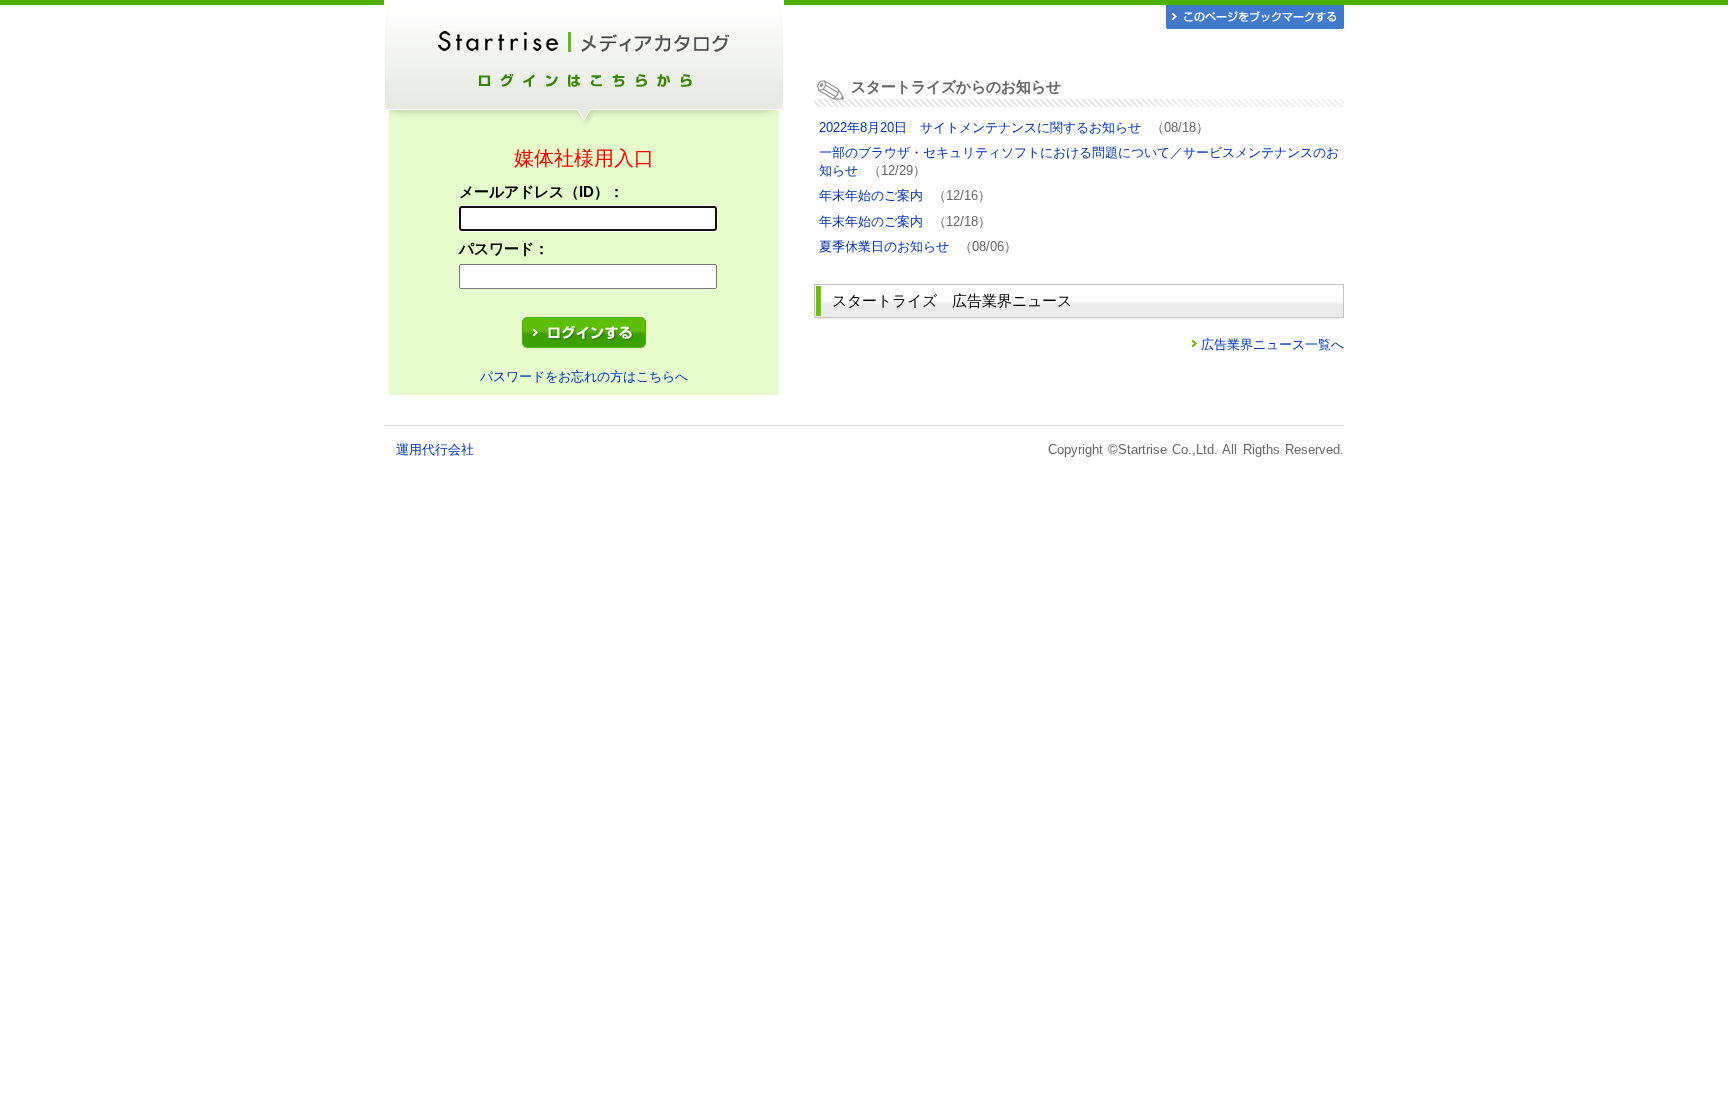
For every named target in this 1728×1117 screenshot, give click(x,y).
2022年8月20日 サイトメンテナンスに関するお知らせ (980, 127)
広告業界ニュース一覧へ (1272, 344)
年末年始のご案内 (871, 195)
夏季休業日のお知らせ (884, 246)
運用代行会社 (435, 449)
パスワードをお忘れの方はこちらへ (584, 376)
